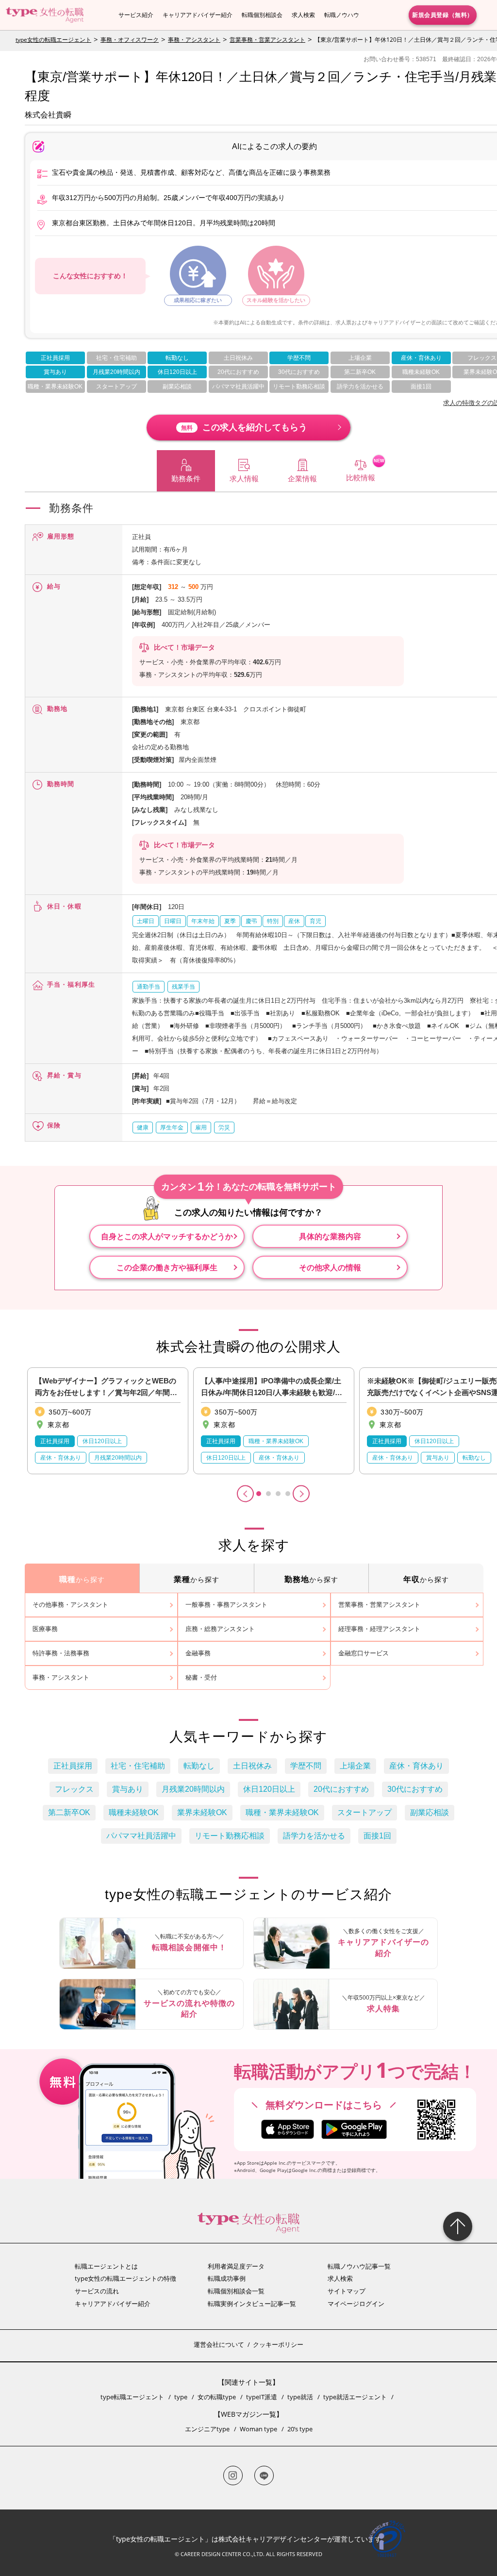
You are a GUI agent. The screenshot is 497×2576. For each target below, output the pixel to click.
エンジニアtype (207, 2429)
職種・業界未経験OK (55, 387)
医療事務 (45, 1629)
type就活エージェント (355, 2397)
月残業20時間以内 (116, 372)
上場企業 (360, 358)
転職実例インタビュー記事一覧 (252, 2304)
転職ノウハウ (342, 15)
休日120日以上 (177, 372)
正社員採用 (55, 358)
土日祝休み (238, 358)
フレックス (482, 358)
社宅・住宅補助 (116, 358)
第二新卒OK (360, 372)
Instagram (233, 2475)
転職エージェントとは (106, 2266)
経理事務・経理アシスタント (379, 1629)
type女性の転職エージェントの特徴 (125, 2278)
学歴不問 (299, 358)
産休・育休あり (421, 358)
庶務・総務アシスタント (220, 1629)
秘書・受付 (201, 1677)
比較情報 (361, 478)
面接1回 (421, 387)
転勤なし (177, 358)
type (181, 2397)
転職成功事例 (227, 2278)
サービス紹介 (136, 15)
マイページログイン (356, 2304)
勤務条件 (186, 479)
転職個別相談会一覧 (236, 2291)
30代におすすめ (299, 372)
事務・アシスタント (194, 40)
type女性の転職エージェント (53, 40)
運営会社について (219, 2344)
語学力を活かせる (360, 387)
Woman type (258, 2429)
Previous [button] (245, 1494)
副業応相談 (177, 387)
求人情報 (244, 479)
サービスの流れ (97, 2291)
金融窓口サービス (364, 1653)
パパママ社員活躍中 (238, 387)
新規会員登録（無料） (443, 15)
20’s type (300, 2429)
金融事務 (198, 1653)
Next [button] (301, 1494)
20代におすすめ (238, 372)
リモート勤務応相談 (299, 387)
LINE (264, 2475)
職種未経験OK (421, 372)
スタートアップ (116, 387)
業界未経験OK (202, 1812)
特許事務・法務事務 (61, 1653)
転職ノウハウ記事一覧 (359, 2266)
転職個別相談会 (262, 15)
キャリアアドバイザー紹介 (198, 15)
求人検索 (303, 15)
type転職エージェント (132, 2397)
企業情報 (302, 479)
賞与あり (55, 372)
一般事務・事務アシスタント (226, 1605)
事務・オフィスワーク (130, 40)
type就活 (300, 2397)
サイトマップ (347, 2291)
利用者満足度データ (236, 2266)
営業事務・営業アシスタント (267, 40)
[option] (108, 1421)
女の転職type (217, 2397)
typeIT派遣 (262, 2397)
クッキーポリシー (278, 2344)
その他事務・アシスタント (70, 1605)
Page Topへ (458, 2226)
